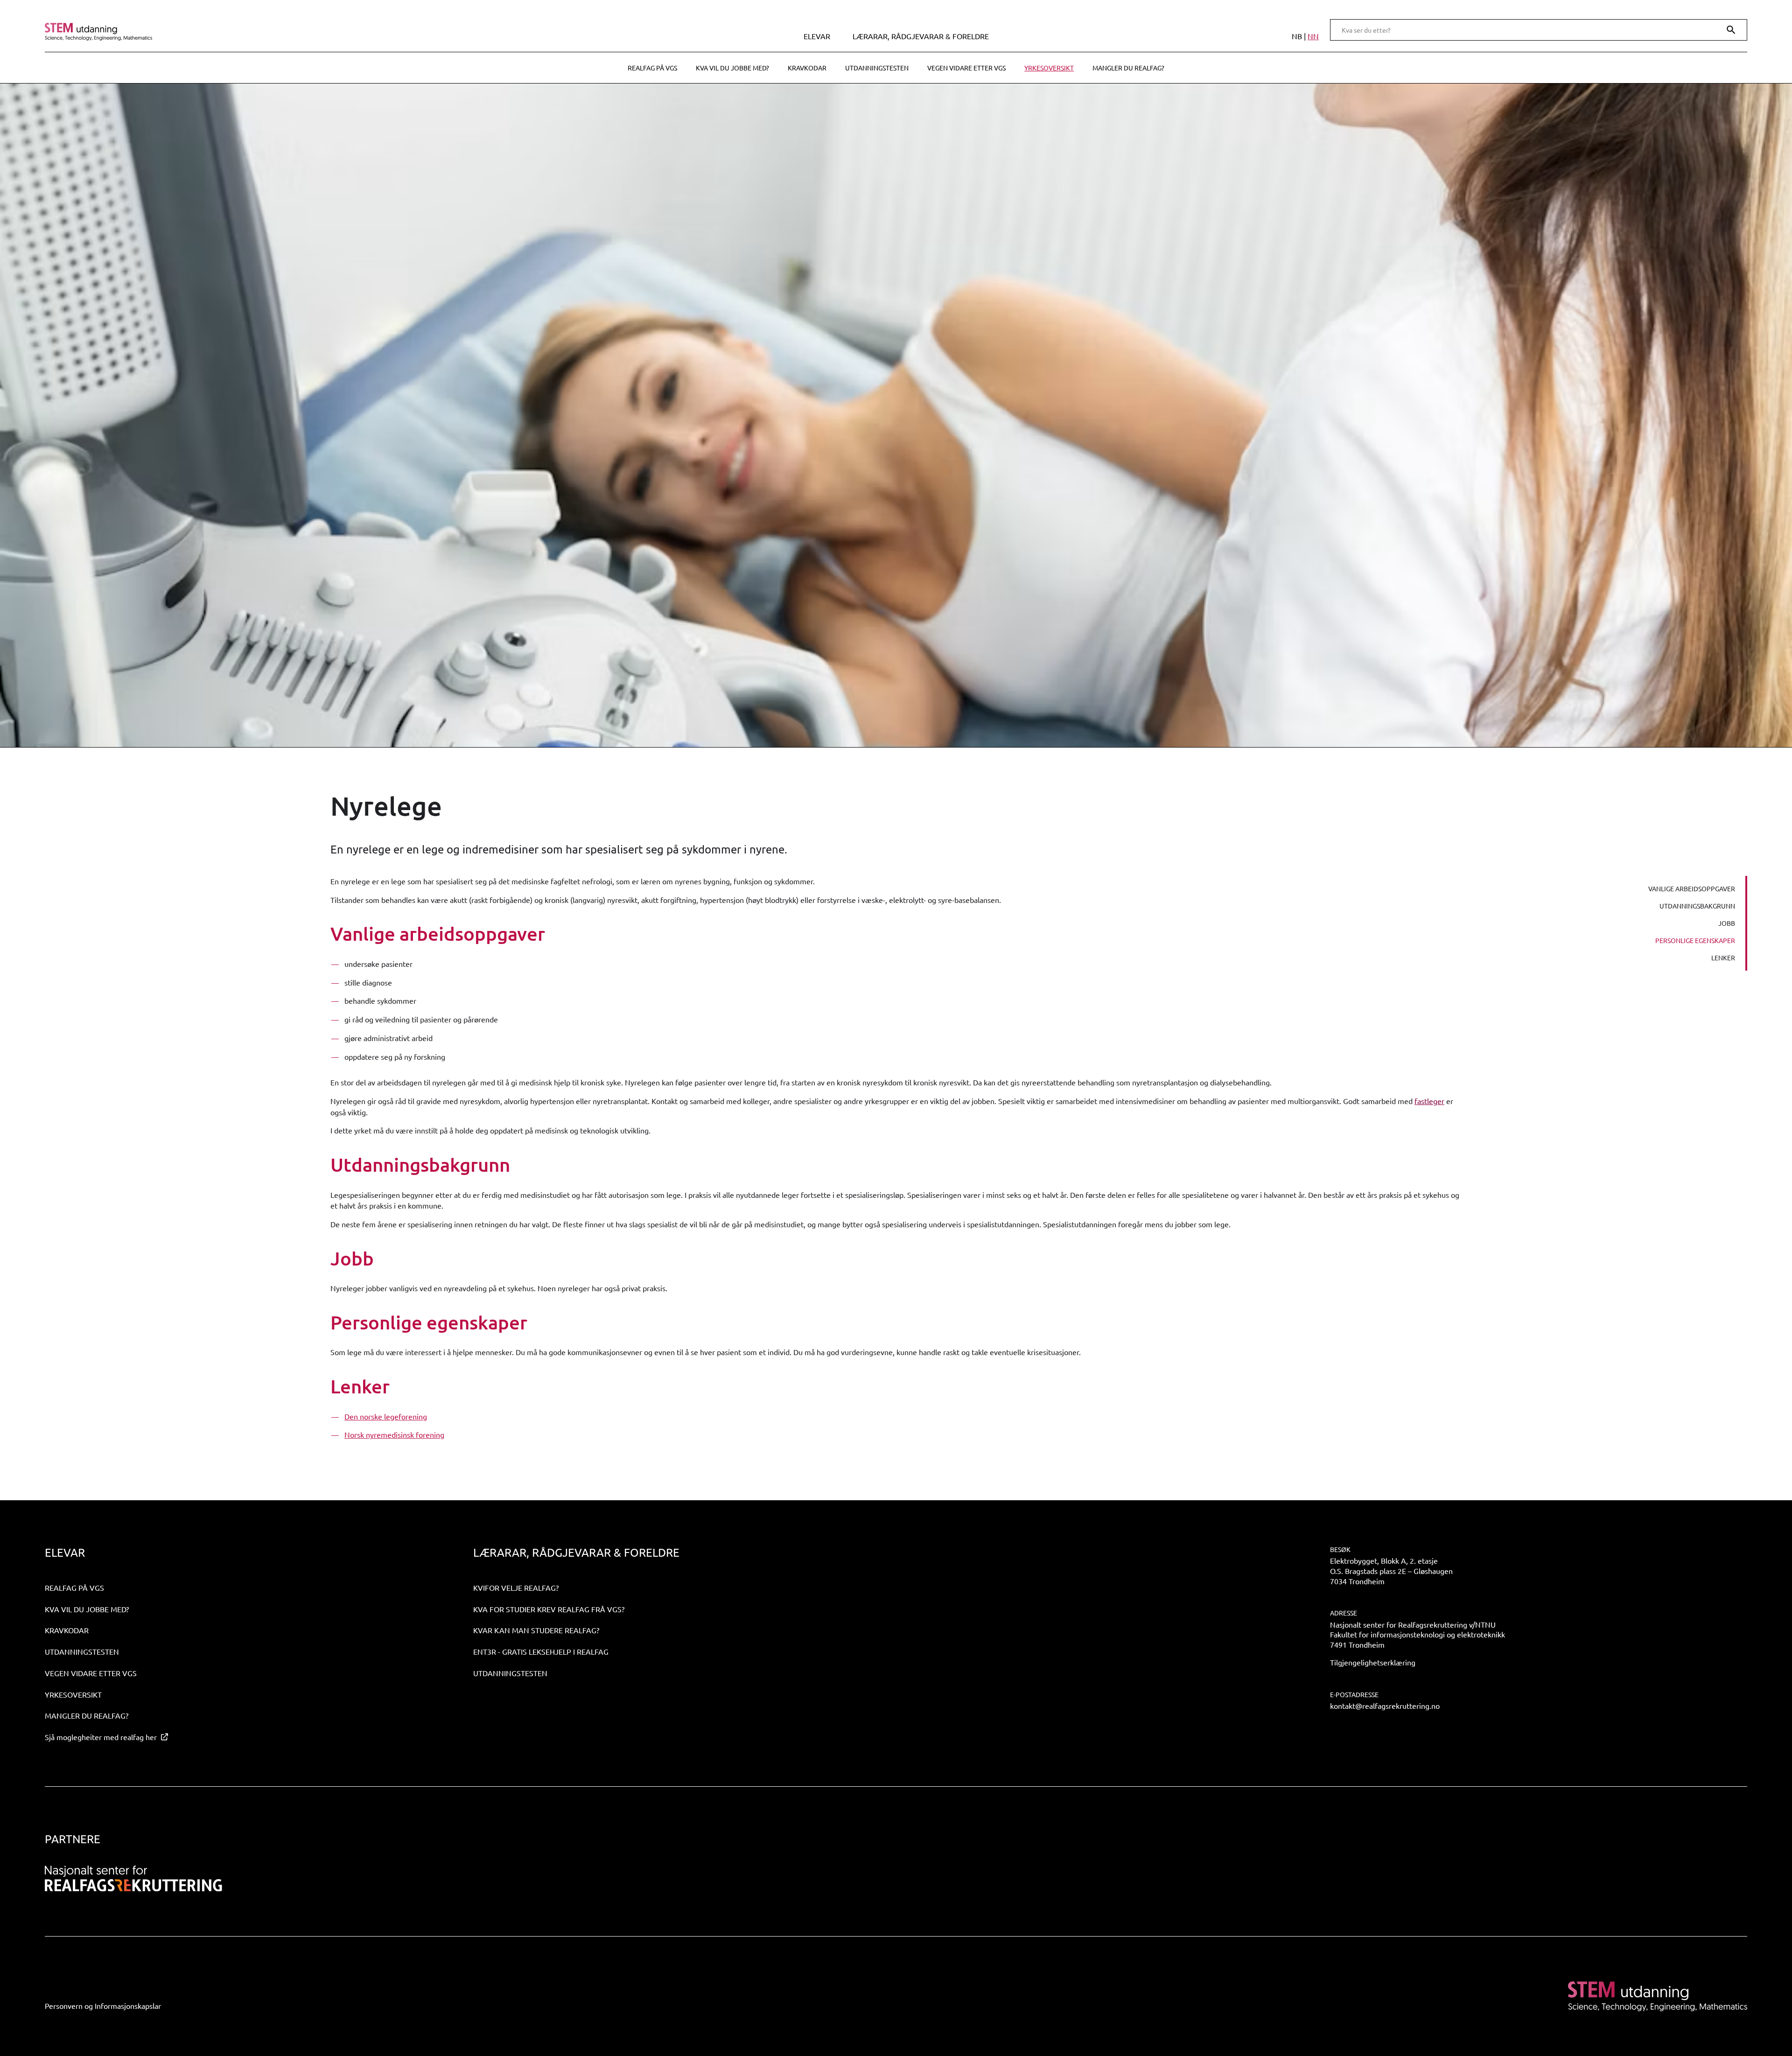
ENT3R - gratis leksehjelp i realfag (541, 1651)
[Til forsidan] (253, 32)
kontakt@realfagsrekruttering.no (1385, 1706)
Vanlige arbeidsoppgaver (1692, 888)
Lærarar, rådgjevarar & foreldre (921, 36)
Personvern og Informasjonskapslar (103, 2006)
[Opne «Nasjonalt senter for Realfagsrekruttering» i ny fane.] (133, 1879)
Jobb (1727, 923)
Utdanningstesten (877, 68)
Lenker (1723, 958)
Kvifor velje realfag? (516, 1587)
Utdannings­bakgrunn (1697, 906)
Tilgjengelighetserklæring (1373, 1662)
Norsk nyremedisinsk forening (394, 1434)
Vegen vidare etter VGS (966, 68)
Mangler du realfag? (1128, 68)
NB (1297, 36)
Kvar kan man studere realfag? (536, 1630)
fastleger (1429, 1101)
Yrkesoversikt (1049, 68)
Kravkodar (807, 68)
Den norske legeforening (386, 1416)
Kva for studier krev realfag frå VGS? (549, 1609)
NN (1313, 36)
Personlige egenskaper (1695, 940)
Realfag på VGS (652, 68)
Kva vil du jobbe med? (732, 68)
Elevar (817, 36)
